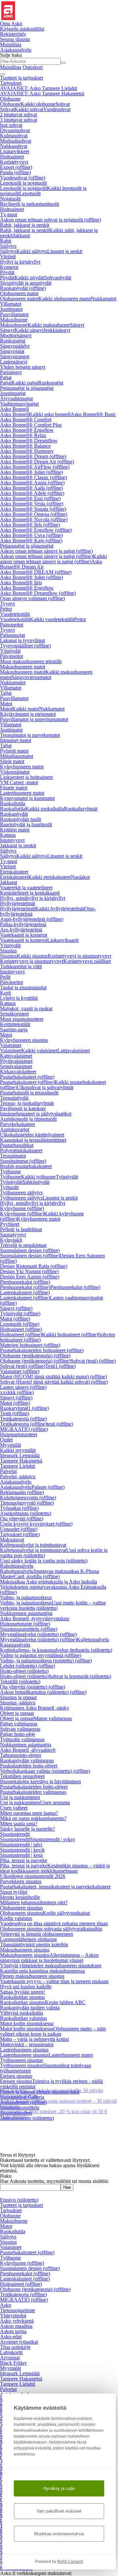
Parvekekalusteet (17, 1124)
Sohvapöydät (58, 278)
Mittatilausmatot (17, 756)
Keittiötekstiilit (15, 1024)
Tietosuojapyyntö (27, 1503)
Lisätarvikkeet (15, 151)
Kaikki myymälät (18, 1450)
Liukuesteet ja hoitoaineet (26, 777)
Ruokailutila (13, 803)
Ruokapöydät (23, 288)
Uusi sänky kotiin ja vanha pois (44, 1561)
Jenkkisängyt (57, 330)
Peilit (5, 977)
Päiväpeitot (11, 656)
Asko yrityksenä (17, 2321)
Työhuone (10, 1171)
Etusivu (19, 2200)
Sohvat (63, 104)
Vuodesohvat (57, 109)
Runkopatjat (13, 341)
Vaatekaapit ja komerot (24, 935)
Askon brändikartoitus (43, 1692)
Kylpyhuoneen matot (22, 767)
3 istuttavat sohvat (19, 120)
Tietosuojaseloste (18, 2310)
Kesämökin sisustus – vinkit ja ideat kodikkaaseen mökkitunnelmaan (55, 1868)
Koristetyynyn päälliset (87, 961)
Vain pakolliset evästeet (59, 2511)
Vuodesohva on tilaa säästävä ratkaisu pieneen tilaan (54, 1923)
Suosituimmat (23, 1161)
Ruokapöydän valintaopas (27, 1760)
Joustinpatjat (13, 393)
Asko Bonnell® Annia (32, 483)
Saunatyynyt (13, 1235)
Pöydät (7, 272)
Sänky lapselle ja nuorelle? (28, 1829)
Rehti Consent (70, 2562)
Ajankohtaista (26, 1513)
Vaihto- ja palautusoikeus (26, 1597)
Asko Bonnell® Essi (30, 498)
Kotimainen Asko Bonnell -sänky (35, 1708)
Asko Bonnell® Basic (93, 414)
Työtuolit (9, 1187)
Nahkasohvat (14, 146)
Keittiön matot (15, 830)
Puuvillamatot (14, 314)
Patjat (6, 377)
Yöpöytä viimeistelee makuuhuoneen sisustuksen (51, 1966)
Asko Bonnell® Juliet (31, 472)
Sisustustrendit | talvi (21, 1845)
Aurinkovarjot (15, 1129)
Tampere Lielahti (18, 1466)
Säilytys (8, 246)
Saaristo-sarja (14, 1030)
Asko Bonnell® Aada (31, 488)
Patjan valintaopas (19, 1724)
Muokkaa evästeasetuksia (59, 2534)
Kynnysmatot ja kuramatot (27, 798)
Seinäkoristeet (14, 1014)
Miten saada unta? (19, 1824)
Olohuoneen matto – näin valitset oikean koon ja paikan (53, 2031)
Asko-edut (11, 2337)
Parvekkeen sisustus (21, 1881)
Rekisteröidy (13, 34)
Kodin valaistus (16, 1918)
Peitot (6, 609)
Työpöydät (67, 1177)
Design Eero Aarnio (30, 1277)
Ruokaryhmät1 (24, 1408)
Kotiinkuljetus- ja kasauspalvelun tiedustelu (56, 1650)
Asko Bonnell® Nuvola (34, 519)
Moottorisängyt (16, 335)
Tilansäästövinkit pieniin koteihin (34, 1944)
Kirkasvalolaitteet (18, 1072)
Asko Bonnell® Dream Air (37, 462)
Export (16, 167)
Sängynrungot (15, 356)
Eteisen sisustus (16, 2076)
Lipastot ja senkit (65, 251)
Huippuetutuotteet (19, 1434)
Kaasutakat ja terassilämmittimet (33, 1140)
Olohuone (10, 99)
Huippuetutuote (25, 1624)
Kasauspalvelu (15, 1645)
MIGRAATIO (24, 1429)
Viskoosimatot (15, 772)
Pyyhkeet (10, 1224)
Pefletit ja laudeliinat (21, 1229)
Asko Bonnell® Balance (25, 446)
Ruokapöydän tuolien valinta (30, 2008)
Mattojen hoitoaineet (30, 1345)
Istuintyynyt (12, 840)
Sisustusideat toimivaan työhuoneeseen (46, 2068)
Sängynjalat (12, 351)
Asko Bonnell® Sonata (33, 509)
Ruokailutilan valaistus (23, 2018)
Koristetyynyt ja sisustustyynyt (79, 956)
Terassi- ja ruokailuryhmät (27, 1103)
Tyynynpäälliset (25, 646)
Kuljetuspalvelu (93, 1639)
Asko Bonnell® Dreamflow (29, 441)
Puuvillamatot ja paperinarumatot (34, 719)
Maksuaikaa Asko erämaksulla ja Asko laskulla (49, 1582)
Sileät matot (12, 761)
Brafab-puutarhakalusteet (26, 1166)
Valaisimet (11, 1045)
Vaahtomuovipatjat (19, 404)
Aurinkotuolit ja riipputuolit (28, 1119)
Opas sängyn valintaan (32, 598)
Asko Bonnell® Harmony (27, 451)
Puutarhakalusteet (27, 1077)
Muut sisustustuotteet (22, 1019)
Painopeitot (12, 625)
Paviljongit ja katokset (23, 1108)
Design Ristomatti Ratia (34, 1266)
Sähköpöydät (36, 1182)
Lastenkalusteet (25, 1292)
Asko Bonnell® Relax (23, 435)
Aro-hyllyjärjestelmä (21, 930)
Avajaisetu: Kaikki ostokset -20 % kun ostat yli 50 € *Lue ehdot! (54, 2114)
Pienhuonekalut (25, 1282)
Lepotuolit (30, 193)
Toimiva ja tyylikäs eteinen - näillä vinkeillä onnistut (51, 2084)
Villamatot (11, 304)
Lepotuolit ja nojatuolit (23, 183)
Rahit (6, 241)
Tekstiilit (20, 1682)
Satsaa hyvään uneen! (22, 1992)
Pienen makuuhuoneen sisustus (32, 1976)
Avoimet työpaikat (19, 2342)
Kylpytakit (11, 1240)
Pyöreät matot (14, 751)
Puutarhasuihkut (17, 1145)
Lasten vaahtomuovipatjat (51, 1300)
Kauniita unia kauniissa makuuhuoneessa (42, 1971)
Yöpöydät (10, 651)
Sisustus (8, 951)
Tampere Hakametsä (21, 1461)
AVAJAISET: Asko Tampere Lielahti (39, 88)
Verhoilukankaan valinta (45, 1771)
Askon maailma (16, 2326)
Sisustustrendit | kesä (21, 1855)
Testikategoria (23, 1419)
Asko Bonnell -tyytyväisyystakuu (35, 1618)
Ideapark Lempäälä (20, 1455)
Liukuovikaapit (63, 940)
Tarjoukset (11, 83)
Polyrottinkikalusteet (21, 1150)
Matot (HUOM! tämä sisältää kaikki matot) (53, 1377)
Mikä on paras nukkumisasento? (33, 1818)
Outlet (6, 1440)
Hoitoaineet (12, 157)
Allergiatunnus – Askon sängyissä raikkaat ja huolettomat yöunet (49, 1958)
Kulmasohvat (14, 136)
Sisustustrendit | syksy (52, 1839)
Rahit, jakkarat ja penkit (25, 225)
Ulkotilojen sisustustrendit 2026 (33, 1876)
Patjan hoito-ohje (18, 1734)
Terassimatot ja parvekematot (30, 735)
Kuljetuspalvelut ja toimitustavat (33, 1545)
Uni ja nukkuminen (20, 1797)
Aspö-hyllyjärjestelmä (32, 919)
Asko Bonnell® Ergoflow (27, 430)
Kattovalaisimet (16, 1056)
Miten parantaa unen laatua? (29, 1813)
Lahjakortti (11, 2352)
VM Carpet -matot (19, 782)
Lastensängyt (14, 362)
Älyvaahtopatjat (16, 398)
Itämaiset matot (16, 740)
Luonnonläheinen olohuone (29, 1939)
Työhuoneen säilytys (21, 1193)
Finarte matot (14, 788)
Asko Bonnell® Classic (33, 477)
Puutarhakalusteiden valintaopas (33, 1792)
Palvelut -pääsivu (18, 1476)
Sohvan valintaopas (20, 1729)
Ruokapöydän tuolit (20, 819)
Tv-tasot (9, 214)
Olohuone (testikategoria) (35, 1356)
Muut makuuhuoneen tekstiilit (31, 661)
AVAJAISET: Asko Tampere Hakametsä (42, 94)
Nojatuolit (10, 199)
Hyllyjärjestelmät (18, 903)
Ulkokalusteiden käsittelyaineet (32, 1135)
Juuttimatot (11, 309)
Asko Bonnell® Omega (34, 514)
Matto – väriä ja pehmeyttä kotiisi (34, 2039)
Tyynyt (7, 604)
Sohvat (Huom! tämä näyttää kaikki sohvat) (54, 1382)
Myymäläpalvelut (38, 1634)
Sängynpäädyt (15, 346)
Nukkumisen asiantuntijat (26, 1613)
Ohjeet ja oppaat (17, 1713)
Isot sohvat (11, 125)
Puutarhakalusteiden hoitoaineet (42, 1350)
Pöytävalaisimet (16, 1061)
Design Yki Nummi (29, 1271)
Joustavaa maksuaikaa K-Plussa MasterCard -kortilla (49, 1574)
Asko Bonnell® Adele (32, 493)
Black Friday (13, 2363)
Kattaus (8, 835)
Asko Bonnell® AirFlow (35, 467)
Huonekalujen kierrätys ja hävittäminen (40, 1781)
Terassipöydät (14, 1098)
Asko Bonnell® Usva (31, 535)
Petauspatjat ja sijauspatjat (27, 388)
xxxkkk (17, 1392)
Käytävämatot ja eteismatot (28, 714)
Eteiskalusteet (14, 872)
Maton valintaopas (53, 1718)
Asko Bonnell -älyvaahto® (28, 1750)
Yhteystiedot (13, 2316)
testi (60, 1424)
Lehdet (28, 1666)
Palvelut (8, 1471)
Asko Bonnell (14, 409)
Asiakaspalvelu (16, 1482)
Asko (6, 2305)
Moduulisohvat (16, 141)
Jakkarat (21, 235)
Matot (6, 703)
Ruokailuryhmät (81, 809)
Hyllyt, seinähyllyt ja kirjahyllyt (33, 898)
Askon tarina (13, 2331)
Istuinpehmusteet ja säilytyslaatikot (36, 1114)
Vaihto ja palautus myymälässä (41, 1655)
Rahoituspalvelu (17, 1566)
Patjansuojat (12, 635)
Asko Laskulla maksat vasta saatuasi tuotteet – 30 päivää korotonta (58, 2104)
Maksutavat (12, 1540)
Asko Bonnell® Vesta (32, 504)
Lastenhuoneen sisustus (24, 2050)
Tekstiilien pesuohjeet (22, 1776)
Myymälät (10, 1445)
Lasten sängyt (23, 1387)
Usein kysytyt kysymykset (36, 1524)
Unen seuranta (55, 1803)
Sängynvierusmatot (31, 677)
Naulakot (80, 877)
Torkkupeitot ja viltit (21, 966)
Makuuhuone (14, 320)
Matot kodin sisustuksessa (27, 2023)
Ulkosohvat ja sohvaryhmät (45, 1087)
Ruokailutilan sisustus (22, 1997)
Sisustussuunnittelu (29, 1629)
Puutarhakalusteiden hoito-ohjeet (34, 1787)
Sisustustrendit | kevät (22, 1850)
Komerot (9, 267)
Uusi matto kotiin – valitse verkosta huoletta (53, 1605)
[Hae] (63, 63)
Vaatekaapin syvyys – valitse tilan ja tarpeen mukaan (54, 1981)
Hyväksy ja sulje (59, 2488)
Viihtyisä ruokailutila (21, 2013)
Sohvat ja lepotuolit (80, 1676)
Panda (15, 172)
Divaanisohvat (15, 130)
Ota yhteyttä (22, 1519)
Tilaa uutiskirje (15, 2347)
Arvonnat (10, 2358)
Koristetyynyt (14, 162)
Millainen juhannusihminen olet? (34, 1902)
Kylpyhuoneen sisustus (24, 1040)
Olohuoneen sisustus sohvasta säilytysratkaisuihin (51, 1929)
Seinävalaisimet (16, 1066)
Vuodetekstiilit (15, 614)
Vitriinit (8, 257)
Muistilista (11, 45)
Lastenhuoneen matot (22, 793)
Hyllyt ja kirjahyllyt (20, 262)
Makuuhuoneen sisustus (25, 1950)
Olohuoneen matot (19, 293)
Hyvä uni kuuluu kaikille (26, 1987)
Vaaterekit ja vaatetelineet (26, 888)
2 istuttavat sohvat (19, 115)
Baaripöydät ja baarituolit (26, 824)
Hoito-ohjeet (24, 1671)
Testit (15, 1413)
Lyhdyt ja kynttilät (19, 998)
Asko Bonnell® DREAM (36, 572)
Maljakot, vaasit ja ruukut (26, 1008)
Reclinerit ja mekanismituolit (29, 204)
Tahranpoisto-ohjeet (20, 1755)
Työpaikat (19, 1508)
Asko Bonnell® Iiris (30, 525)
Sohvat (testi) (93, 1361)
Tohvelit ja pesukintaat (23, 1245)
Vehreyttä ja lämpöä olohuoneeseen (37, 1934)
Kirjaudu (22, 29)
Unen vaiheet (14, 1808)
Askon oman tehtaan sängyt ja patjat (46, 551)
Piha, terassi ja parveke (24, 1860)
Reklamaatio (22, 1492)
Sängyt (77, 325)
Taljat (6, 693)
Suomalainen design (30, 1250)
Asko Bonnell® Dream (33, 456)
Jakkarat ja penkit (18, 845)
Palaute (48, 1487)
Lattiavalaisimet (74, 1051)
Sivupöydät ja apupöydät (26, 283)
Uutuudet (19, 1529)
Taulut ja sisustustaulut (23, 987)
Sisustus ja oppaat (18, 1697)
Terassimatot (13, 1156)
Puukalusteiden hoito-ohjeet (29, 1766)
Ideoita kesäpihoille (20, 1897)
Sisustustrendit (15, 1834)
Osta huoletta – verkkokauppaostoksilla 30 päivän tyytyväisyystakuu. (51, 2093)
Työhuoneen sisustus (21, 2060)
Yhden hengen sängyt (23, 367)
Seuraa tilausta (15, 39)
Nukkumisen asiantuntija (26, 1745)
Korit (5, 993)
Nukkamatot (104, 299)
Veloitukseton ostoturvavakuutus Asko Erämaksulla (53, 1590)
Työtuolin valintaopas (22, 1739)
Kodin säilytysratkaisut (66, 1913)
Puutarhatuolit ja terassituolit (29, 1093)
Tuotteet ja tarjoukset (21, 78)
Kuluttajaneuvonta (28, 1498)
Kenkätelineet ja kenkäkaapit (30, 893)
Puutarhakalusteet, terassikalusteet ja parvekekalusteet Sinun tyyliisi (55, 1889)
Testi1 (60, 1366)
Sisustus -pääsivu (18, 1703)
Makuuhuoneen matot (23, 667)
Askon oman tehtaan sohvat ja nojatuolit (50, 220)
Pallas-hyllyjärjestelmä (23, 924)
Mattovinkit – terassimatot (27, 2044)
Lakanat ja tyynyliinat (22, 640)
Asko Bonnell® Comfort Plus (31, 425)
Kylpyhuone (22, 1208)
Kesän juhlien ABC (65, 2002)
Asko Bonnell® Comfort (26, 420)
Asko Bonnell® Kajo (31, 540)
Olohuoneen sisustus (21, 1908)
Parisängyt (11, 372)
